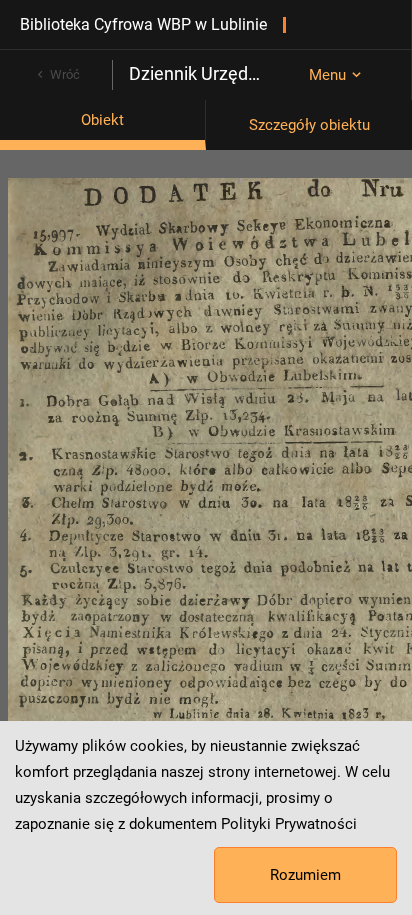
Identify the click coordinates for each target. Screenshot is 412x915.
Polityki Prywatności (289, 824)
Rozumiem (305, 875)
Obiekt (102, 120)
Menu (327, 75)
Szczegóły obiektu (309, 125)
